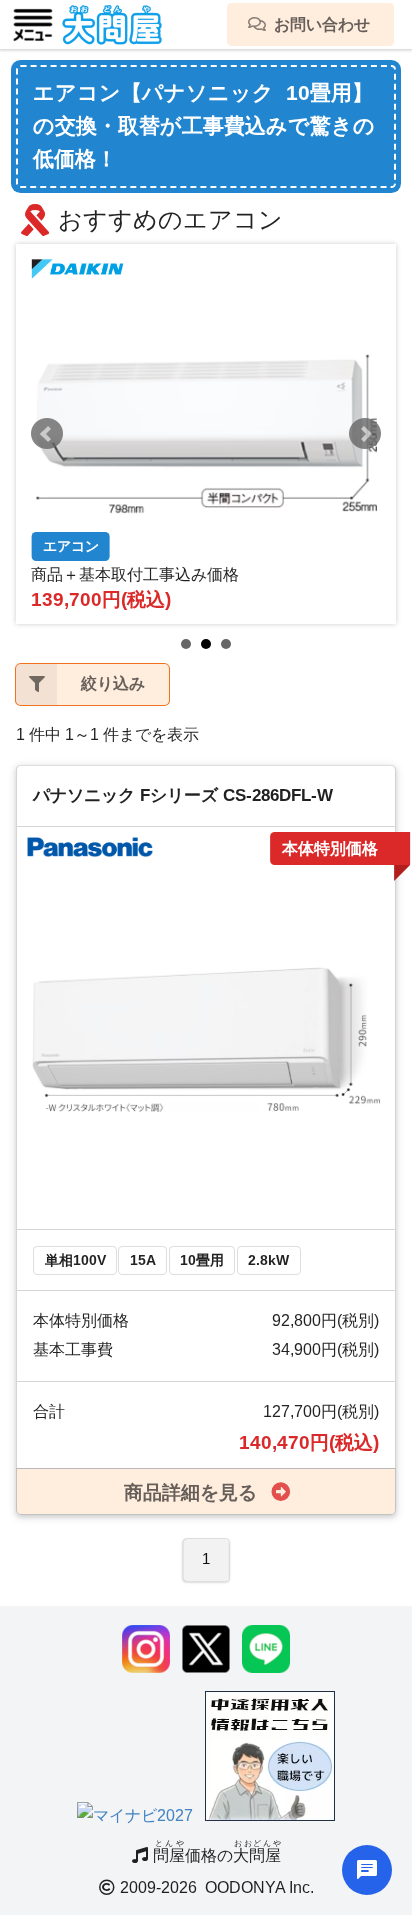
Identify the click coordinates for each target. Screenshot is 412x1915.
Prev (47, 434)
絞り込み (113, 683)
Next (365, 434)
